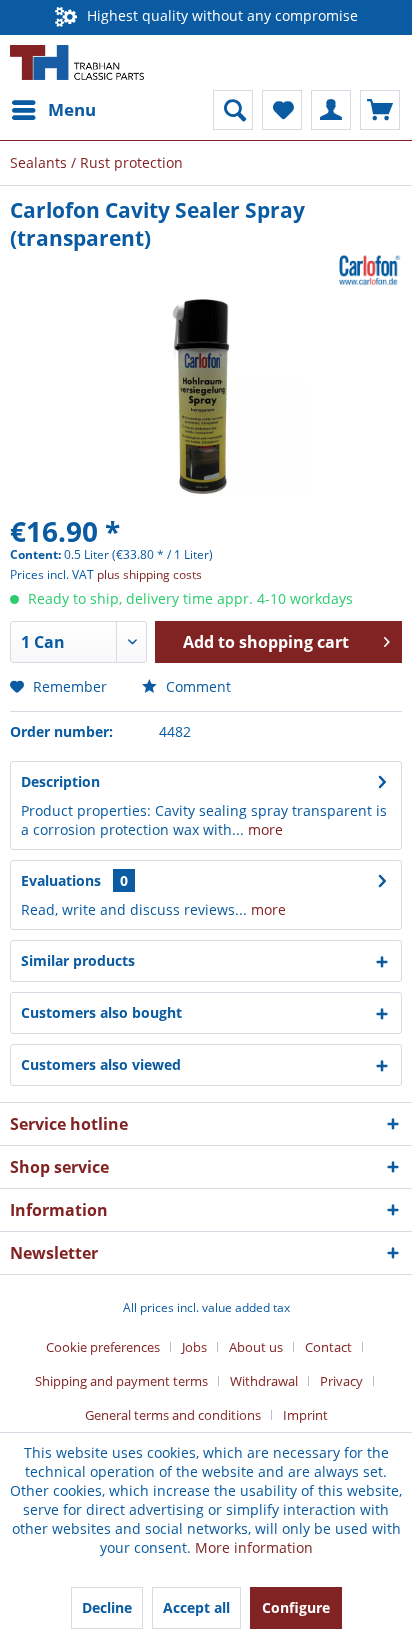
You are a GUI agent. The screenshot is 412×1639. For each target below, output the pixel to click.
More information (254, 1547)
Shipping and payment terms (121, 1381)
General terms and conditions (173, 1415)
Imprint (305, 1415)
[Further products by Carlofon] (370, 269)
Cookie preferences (103, 1347)
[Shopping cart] (380, 110)
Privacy (341, 1381)
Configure (296, 1607)
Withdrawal (264, 1381)
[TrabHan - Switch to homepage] (77, 62)
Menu (72, 109)
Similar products (78, 960)
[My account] (331, 110)
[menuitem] (53, 110)
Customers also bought (101, 1012)
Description (60, 781)
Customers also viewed (101, 1064)
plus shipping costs (149, 574)
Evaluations (61, 880)
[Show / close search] (233, 110)
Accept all (196, 1607)
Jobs (194, 1347)
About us (256, 1347)
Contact (328, 1347)
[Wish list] (282, 110)
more (263, 829)
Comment (196, 686)
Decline (107, 1607)
